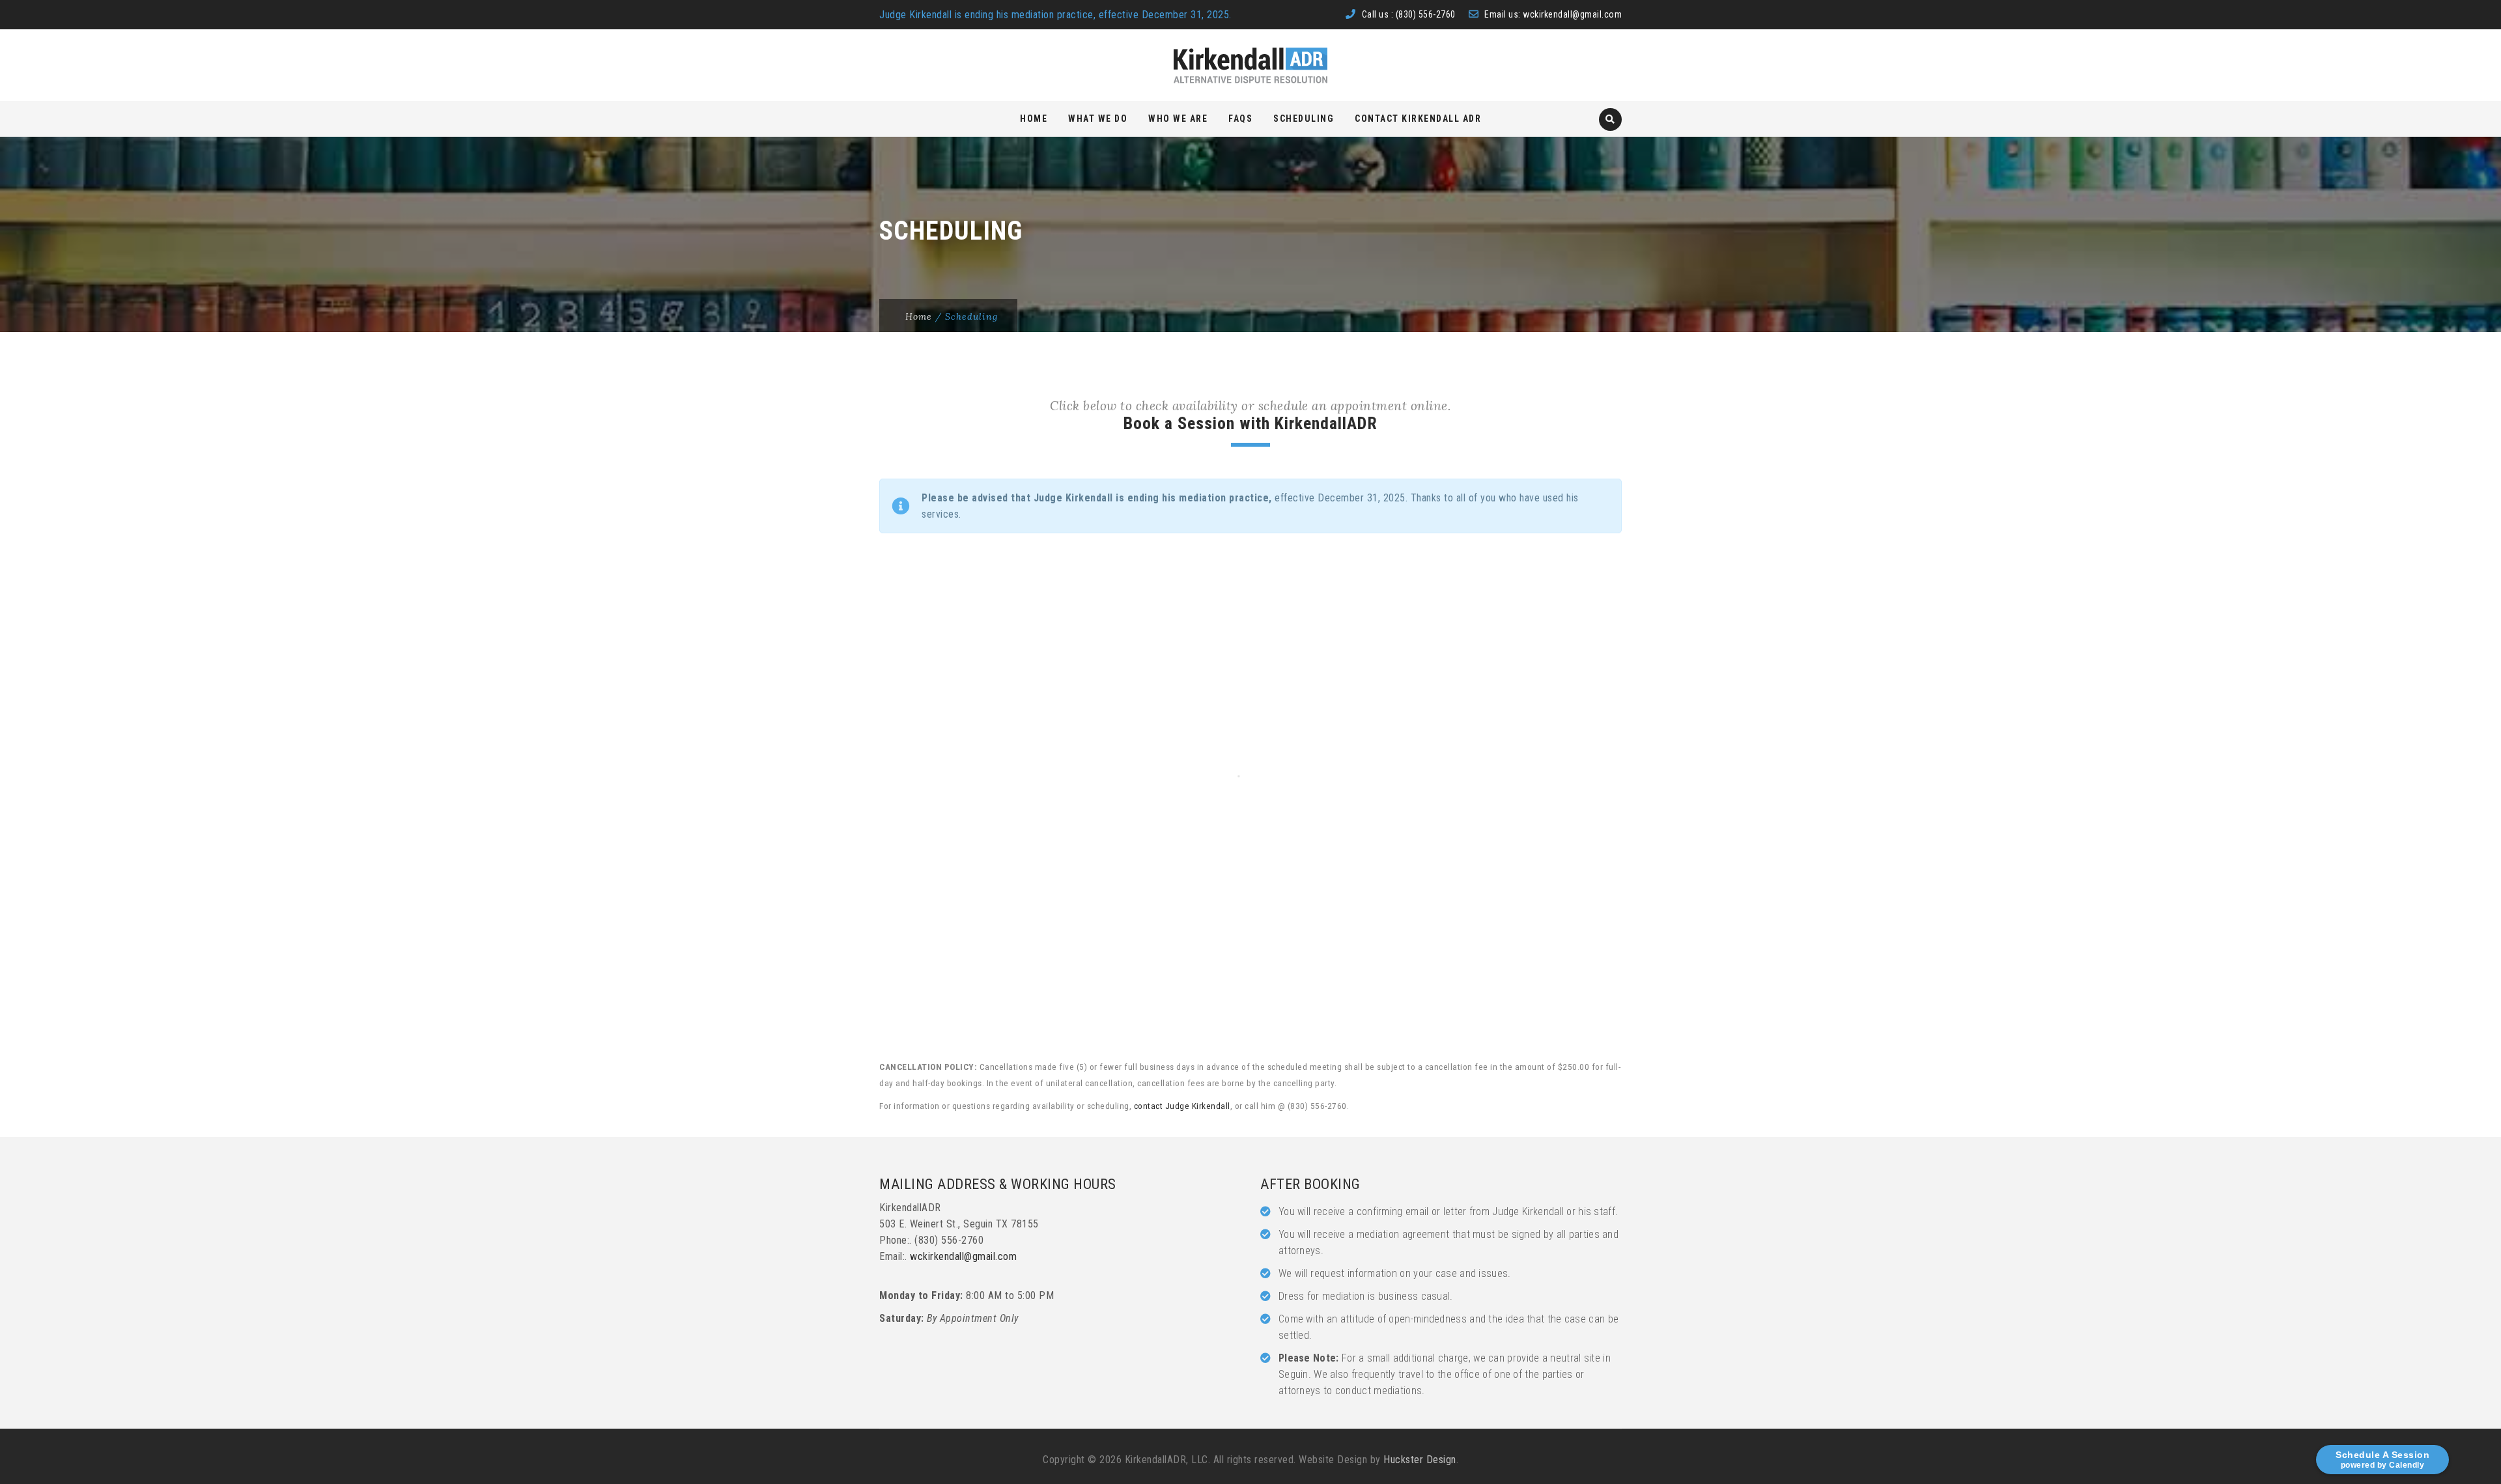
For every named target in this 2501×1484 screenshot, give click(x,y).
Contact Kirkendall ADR (1418, 119)
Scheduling (1304, 119)
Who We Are (1178, 119)
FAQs (1240, 119)
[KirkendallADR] (1250, 65)
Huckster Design (1420, 1460)
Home (1034, 119)
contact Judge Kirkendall (1182, 1106)
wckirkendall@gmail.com (1572, 14)
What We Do (1098, 119)
